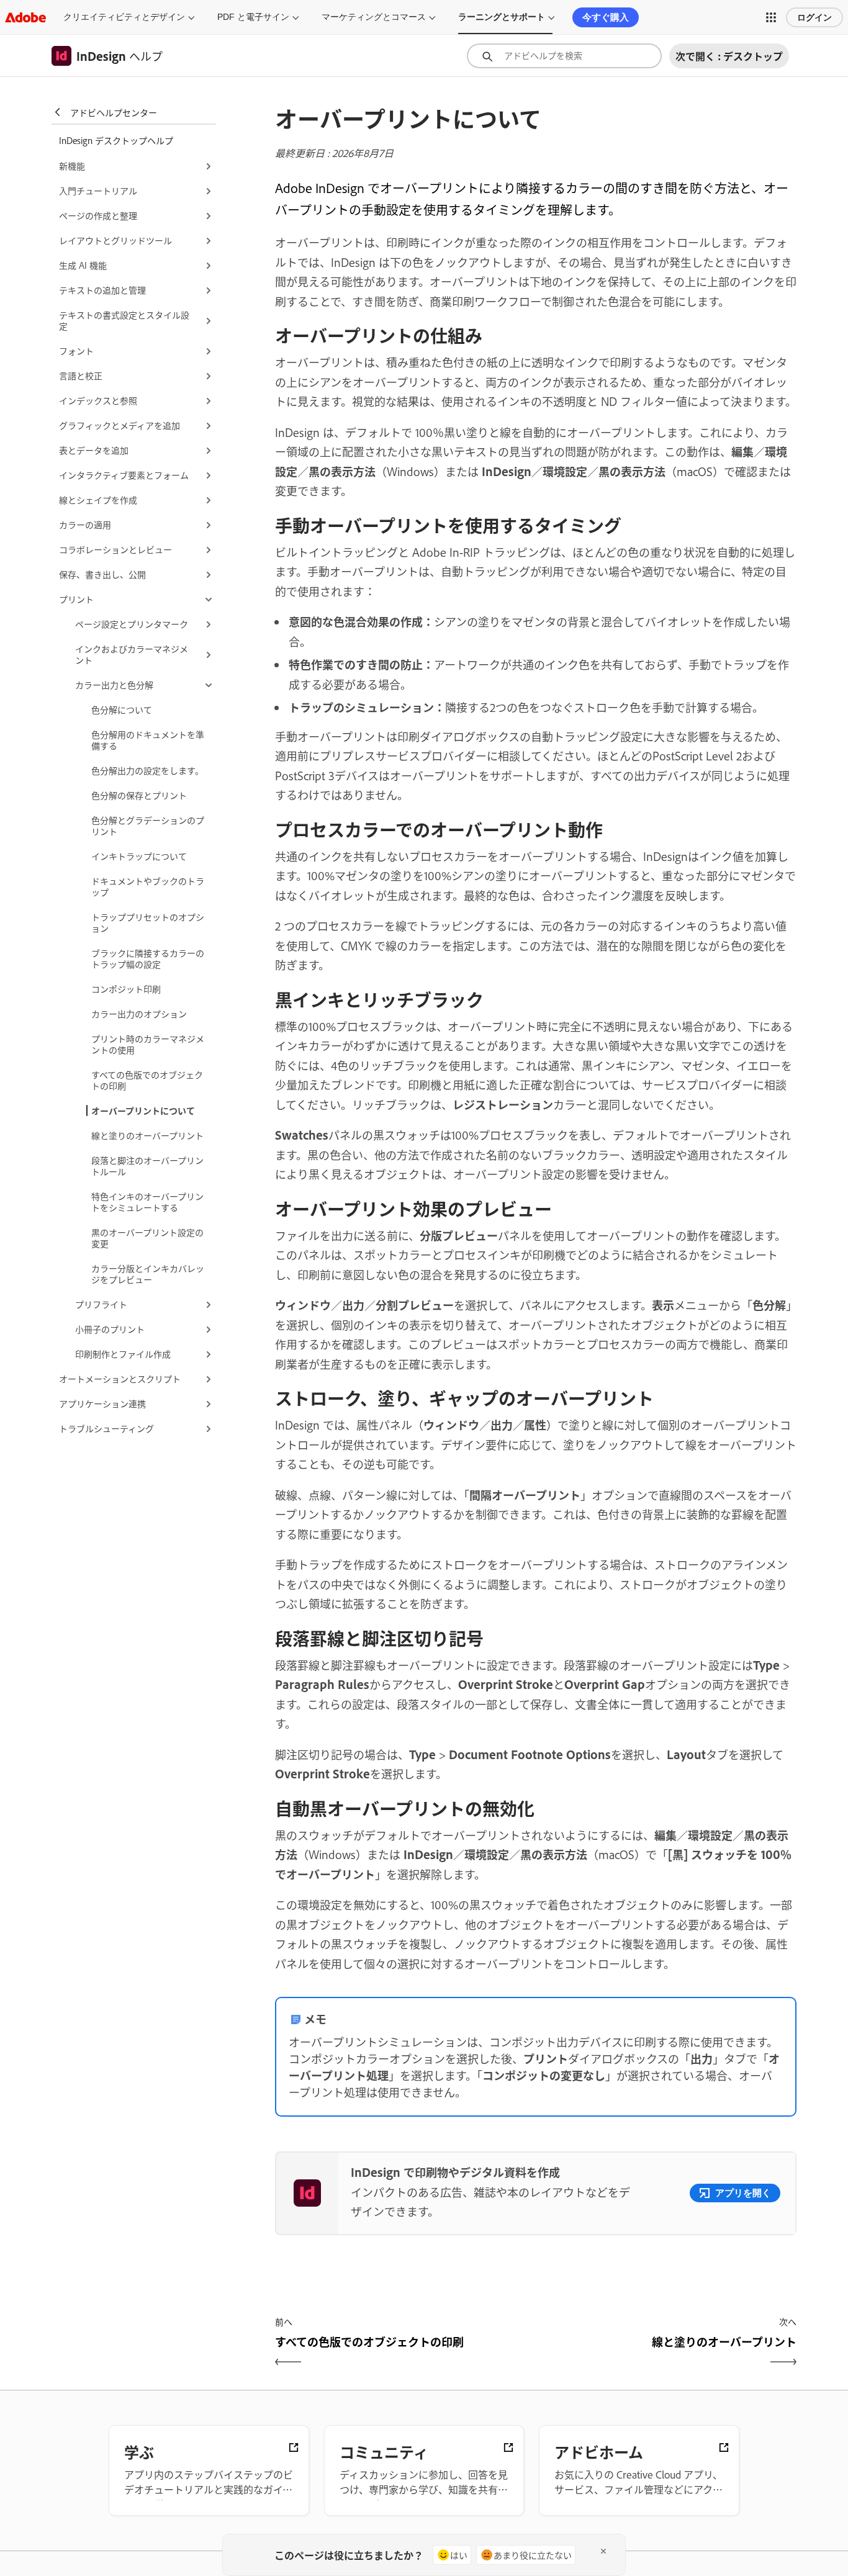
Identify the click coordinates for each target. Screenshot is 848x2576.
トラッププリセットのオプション (148, 922)
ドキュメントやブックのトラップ (148, 886)
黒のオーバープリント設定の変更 (147, 1237)
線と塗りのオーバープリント (147, 1135)
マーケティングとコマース (374, 17)
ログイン (814, 17)
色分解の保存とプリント (139, 795)
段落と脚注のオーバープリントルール (147, 1165)
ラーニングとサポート (502, 17)
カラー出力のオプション (139, 1013)
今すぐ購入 (606, 17)
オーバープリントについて (143, 1110)
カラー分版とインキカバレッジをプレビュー (148, 1273)
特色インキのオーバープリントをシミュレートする (147, 1201)
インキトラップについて (139, 856)
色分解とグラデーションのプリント (148, 825)
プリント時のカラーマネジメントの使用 (148, 1044)
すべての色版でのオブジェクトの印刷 (147, 1080)
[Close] (603, 2551)
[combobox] (564, 56)
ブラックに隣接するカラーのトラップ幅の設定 (148, 958)
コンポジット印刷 (126, 989)
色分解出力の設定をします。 (147, 770)
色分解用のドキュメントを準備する (148, 740)
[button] (771, 17)
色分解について (122, 709)
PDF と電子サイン (253, 17)
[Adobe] (25, 17)
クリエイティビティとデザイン (124, 17)
